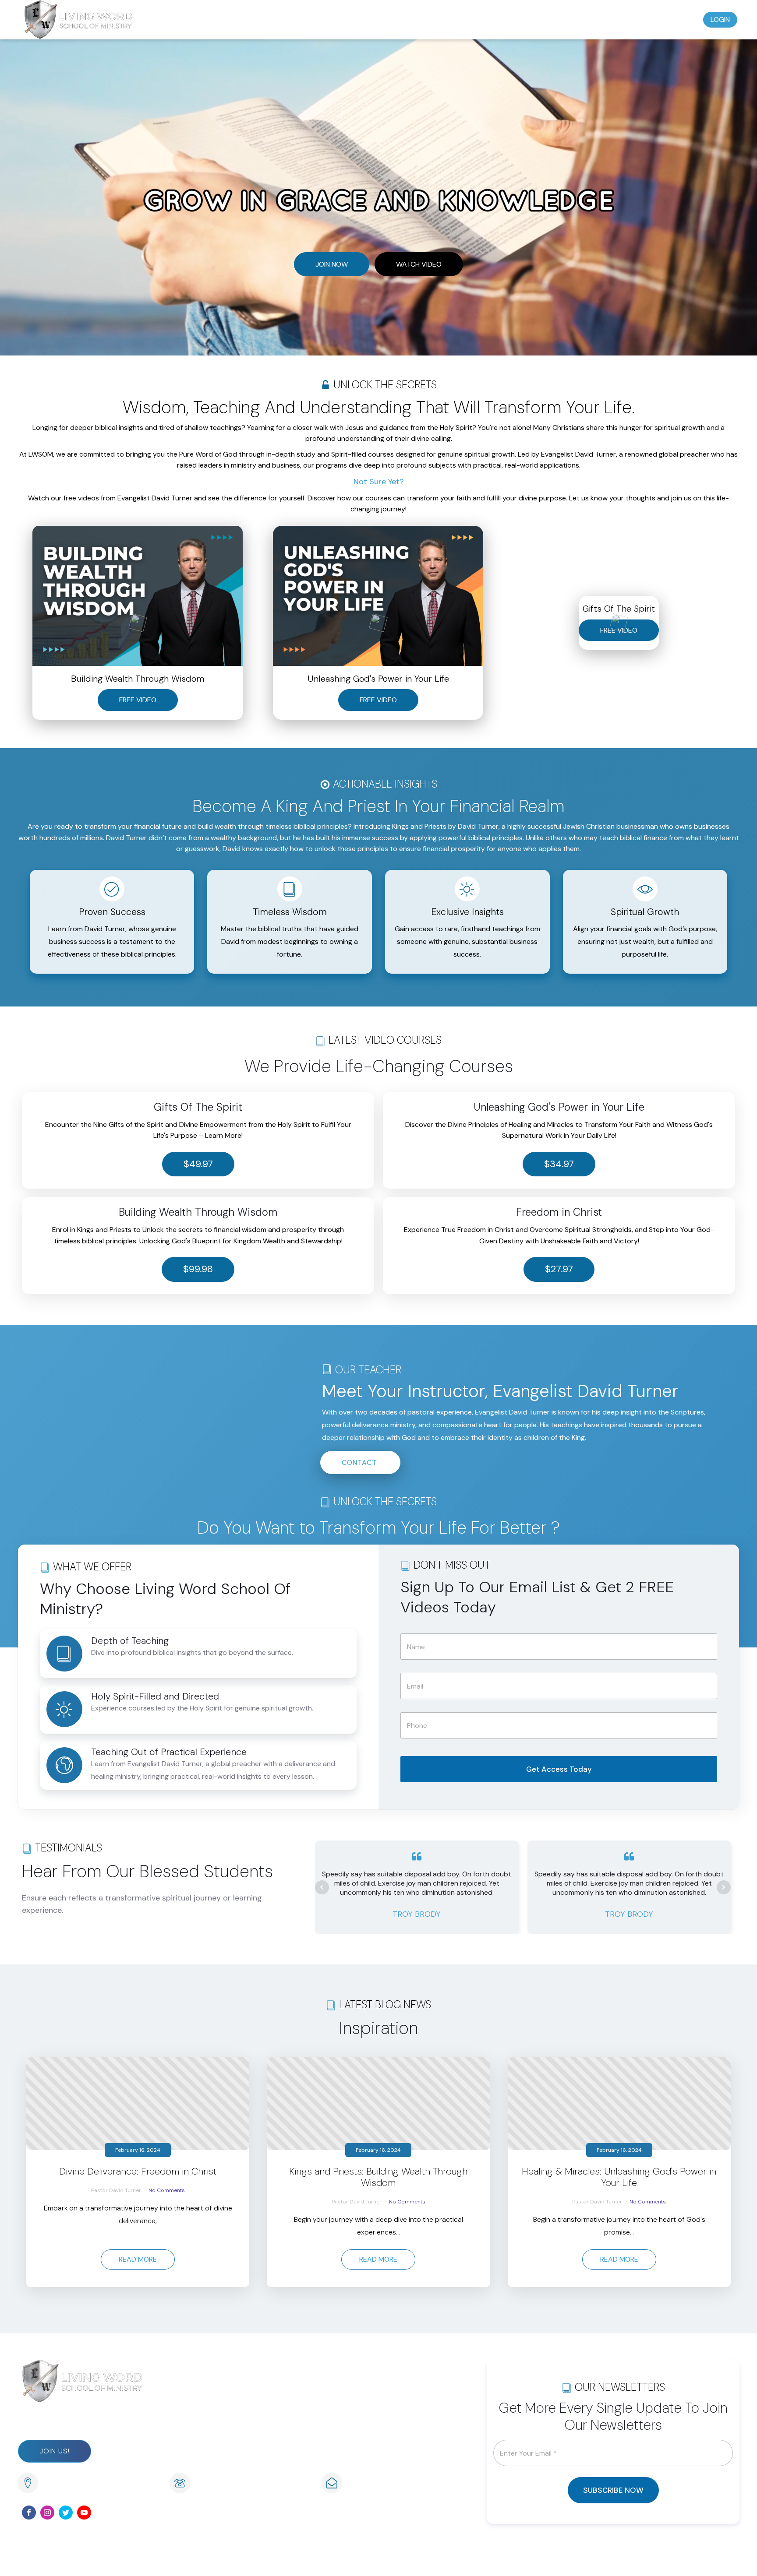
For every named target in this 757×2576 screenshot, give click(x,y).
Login (720, 19)
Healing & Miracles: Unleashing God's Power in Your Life (619, 2177)
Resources (626, 19)
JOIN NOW (332, 264)
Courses (534, 19)
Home (460, 19)
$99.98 (198, 1269)
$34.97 (559, 1164)
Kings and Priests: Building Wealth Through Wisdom (378, 2177)
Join (494, 19)
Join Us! (55, 2451)
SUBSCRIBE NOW (613, 2490)
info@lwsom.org (374, 2484)
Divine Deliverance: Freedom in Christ (138, 2171)
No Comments (167, 2190)
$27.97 (559, 1269)
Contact (678, 19)
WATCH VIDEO (419, 264)
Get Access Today (559, 1769)
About (578, 19)
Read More (138, 2259)
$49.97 (198, 1164)
